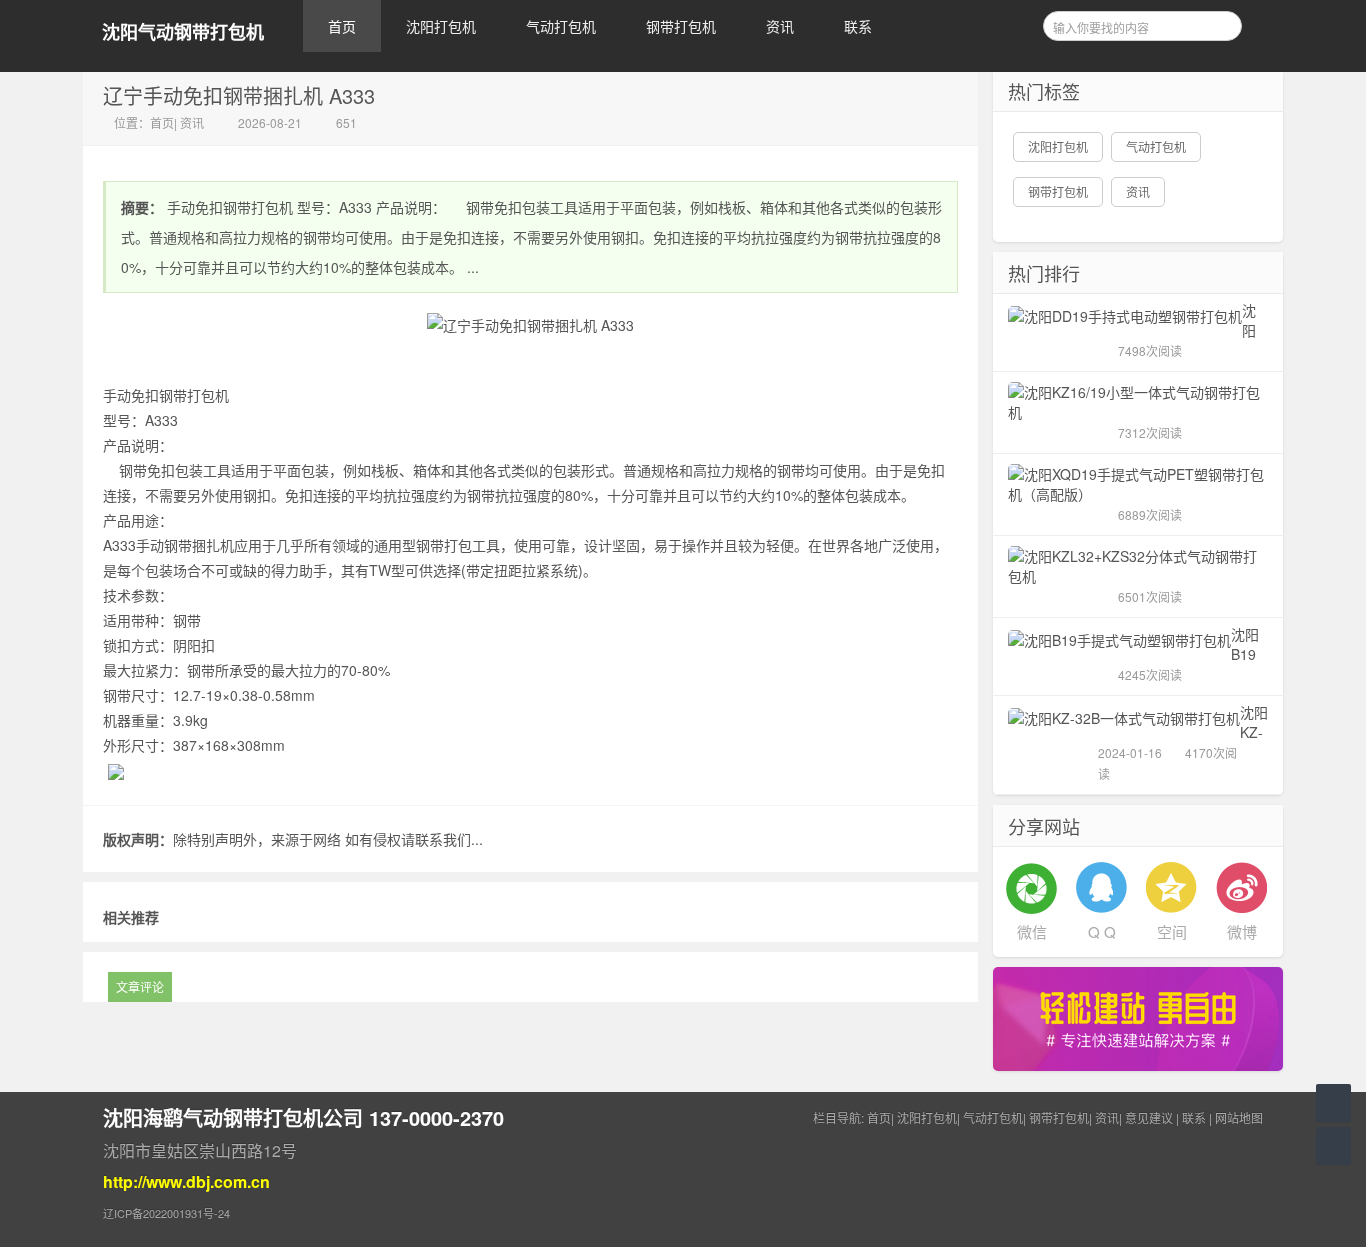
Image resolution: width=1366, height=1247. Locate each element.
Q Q (1102, 931)
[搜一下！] (1220, 23)
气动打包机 (561, 26)
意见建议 (1149, 1117)
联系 (858, 26)
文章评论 (140, 986)
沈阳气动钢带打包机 (183, 32)
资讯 (780, 26)
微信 (1032, 931)
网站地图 (1239, 1117)
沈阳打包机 (441, 26)
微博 (1242, 931)
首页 (342, 26)
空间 (1172, 931)
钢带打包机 (681, 26)
